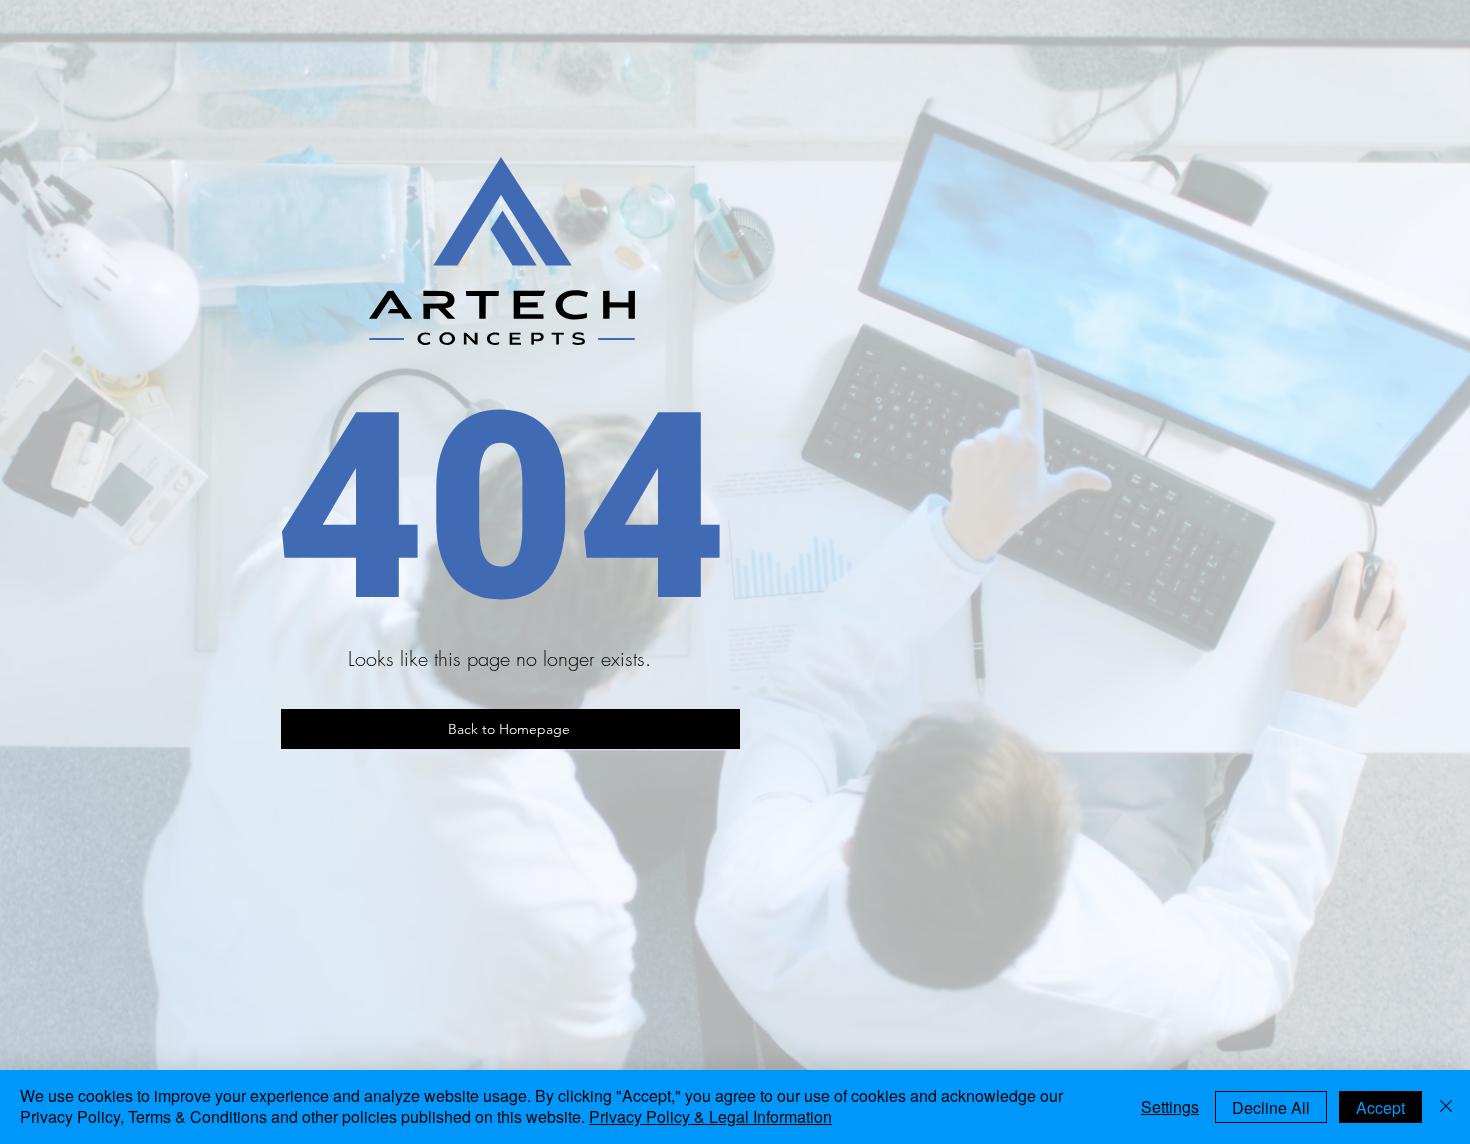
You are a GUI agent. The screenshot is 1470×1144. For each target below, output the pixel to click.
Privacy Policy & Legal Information (710, 1116)
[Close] (1446, 1107)
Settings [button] (1170, 1106)
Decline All (1271, 1107)
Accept (1380, 1107)
